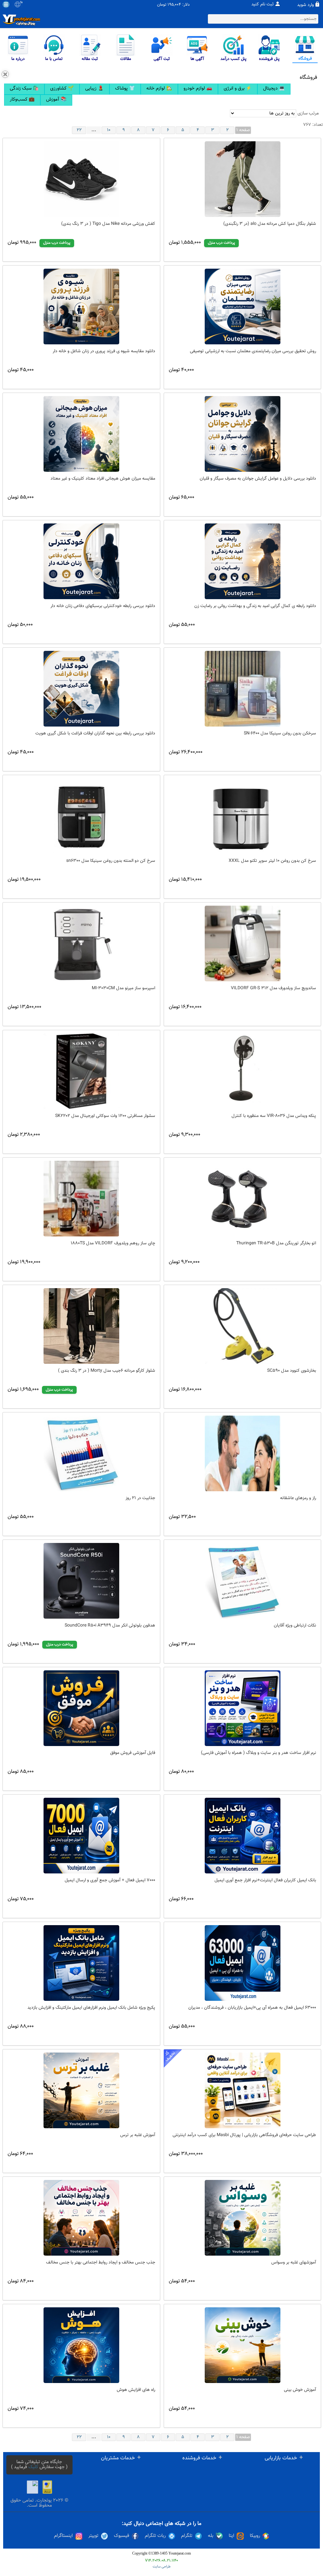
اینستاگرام (63, 2536)
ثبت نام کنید (263, 4)
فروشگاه (308, 78)
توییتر (93, 2536)
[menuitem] (24, 89)
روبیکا (255, 2536)
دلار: (186, 5)
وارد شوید (305, 5)
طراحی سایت (162, 2567)
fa (21, 3)
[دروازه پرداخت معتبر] (47, 2487)
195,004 (174, 5)
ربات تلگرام (155, 2536)
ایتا (232, 2536)
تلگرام (187, 2536)
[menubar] (161, 95)
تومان (162, 5)
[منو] (6, 4)
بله (211, 2536)
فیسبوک (122, 2536)
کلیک (33, 2467)
